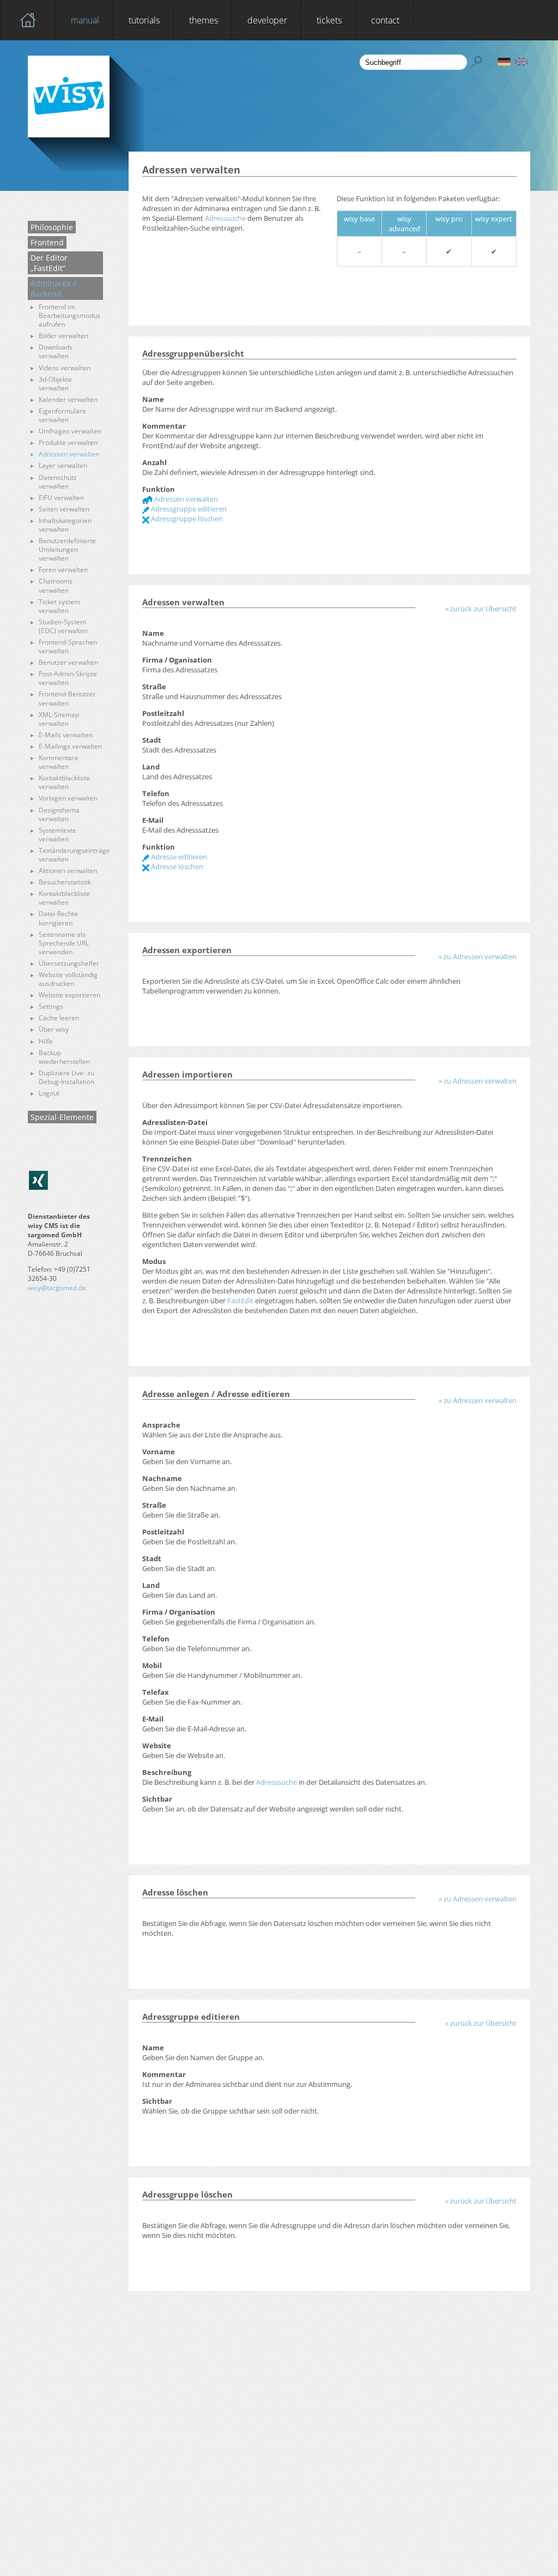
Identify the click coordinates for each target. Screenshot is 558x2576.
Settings (51, 1007)
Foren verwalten (63, 570)
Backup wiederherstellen (64, 1057)
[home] (28, 20)
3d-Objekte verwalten (55, 384)
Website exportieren (69, 995)
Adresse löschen (176, 866)
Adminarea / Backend (53, 288)
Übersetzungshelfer (69, 964)
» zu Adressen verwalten (478, 956)
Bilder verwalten (63, 336)
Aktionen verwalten (68, 871)
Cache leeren (59, 1018)
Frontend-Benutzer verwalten (67, 699)
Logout (49, 1093)
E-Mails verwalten (66, 735)
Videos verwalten (65, 368)
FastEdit (240, 1301)
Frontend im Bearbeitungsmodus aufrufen (69, 316)
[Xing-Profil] (38, 1180)
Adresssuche (225, 218)
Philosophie (52, 227)
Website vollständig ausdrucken (68, 979)
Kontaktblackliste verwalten (64, 783)
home (28, 20)
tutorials (144, 20)
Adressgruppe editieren (188, 509)
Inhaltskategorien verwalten (65, 525)
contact (385, 20)
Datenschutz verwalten (58, 482)
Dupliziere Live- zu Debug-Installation (66, 1078)
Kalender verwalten (68, 400)
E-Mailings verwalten (70, 747)
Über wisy (54, 1030)
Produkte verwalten (68, 443)
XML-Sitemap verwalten (59, 719)
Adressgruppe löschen (186, 519)
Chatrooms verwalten (56, 586)
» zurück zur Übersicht (481, 609)
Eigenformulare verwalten (62, 416)
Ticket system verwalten (59, 606)
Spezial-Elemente (62, 1117)
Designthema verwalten (59, 815)
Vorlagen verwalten (68, 798)
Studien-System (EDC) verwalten (63, 627)
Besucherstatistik (65, 882)
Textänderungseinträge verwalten (71, 855)
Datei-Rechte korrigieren (58, 918)
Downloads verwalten (56, 352)
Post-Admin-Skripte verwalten (68, 678)
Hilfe (46, 1042)
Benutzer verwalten (68, 663)
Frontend (47, 242)
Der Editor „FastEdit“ (49, 263)
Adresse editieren (178, 857)
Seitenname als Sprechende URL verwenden (64, 943)
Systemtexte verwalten (57, 835)
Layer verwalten (63, 466)
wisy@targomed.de (57, 1288)
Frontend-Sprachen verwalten (68, 647)
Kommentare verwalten (59, 762)
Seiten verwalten (64, 509)
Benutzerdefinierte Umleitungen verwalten (67, 550)
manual (85, 20)
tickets (329, 20)
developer (267, 20)
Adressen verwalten (69, 454)
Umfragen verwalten (70, 431)
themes (204, 20)
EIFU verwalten (61, 498)
